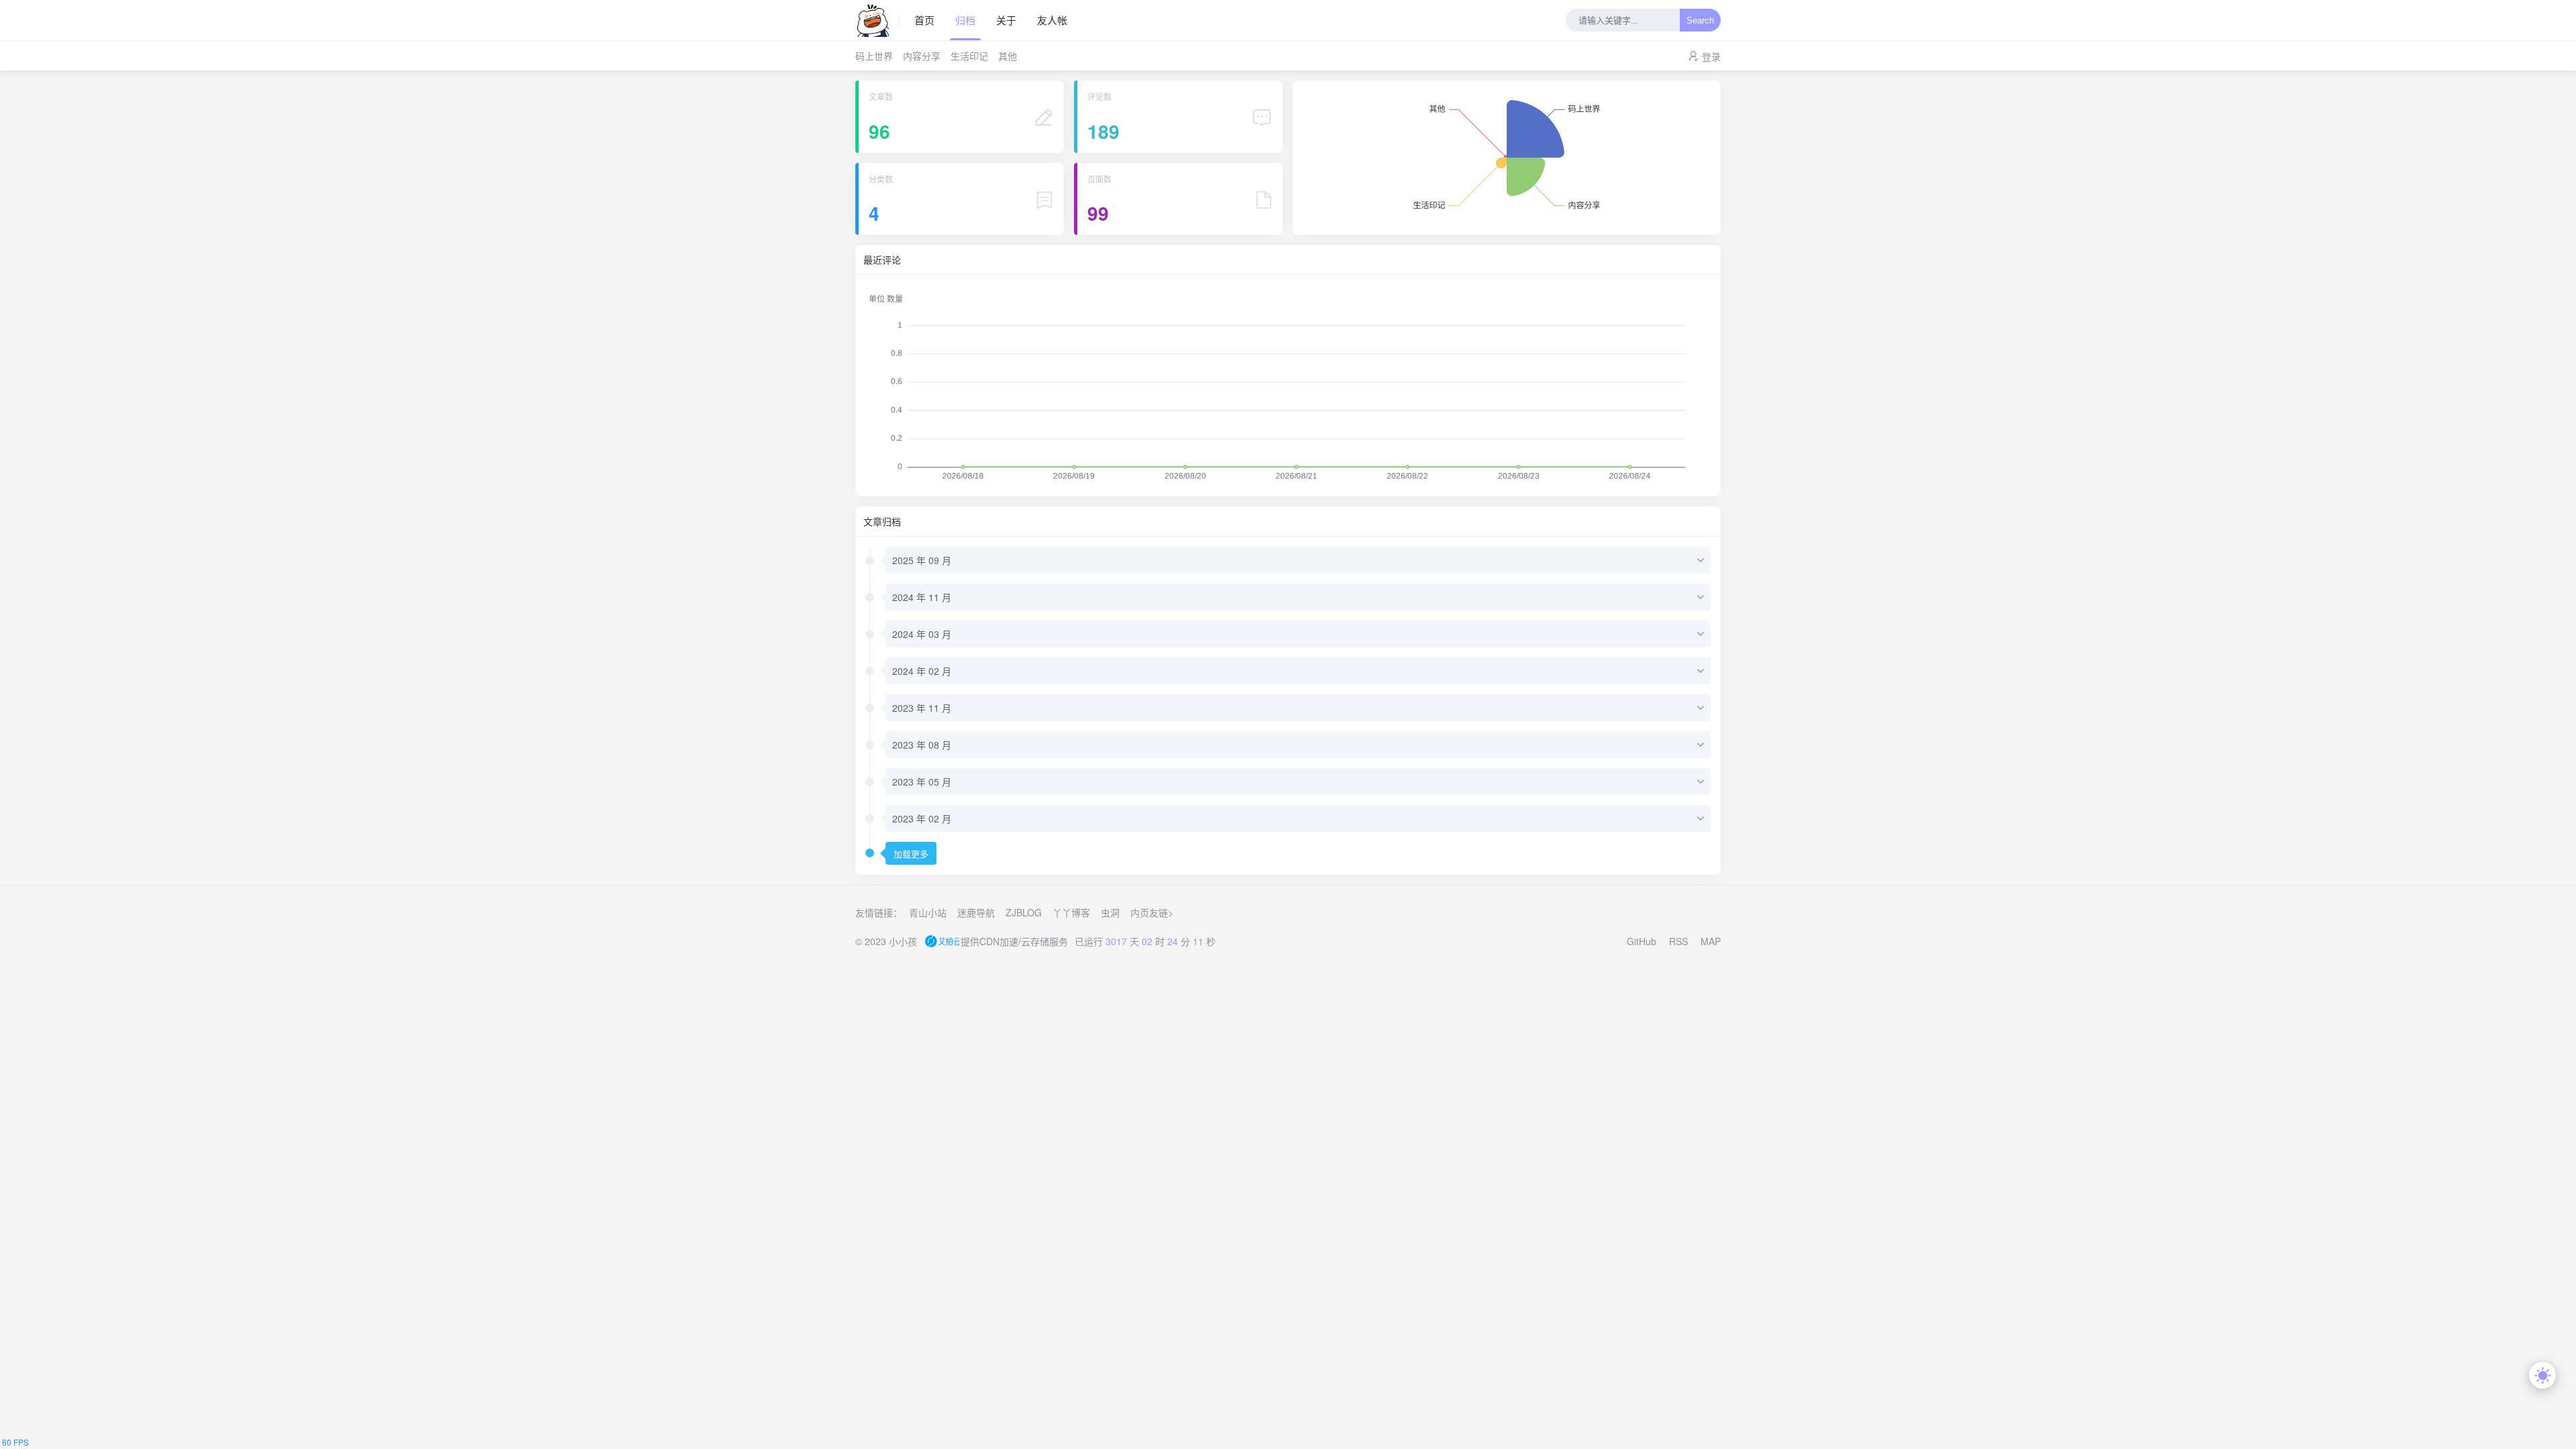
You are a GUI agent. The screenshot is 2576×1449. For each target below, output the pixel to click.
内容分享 (922, 56)
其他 (1008, 56)
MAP (1711, 941)
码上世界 (874, 56)
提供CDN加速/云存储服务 (1014, 941)
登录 (1711, 56)
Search (1700, 20)
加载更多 (911, 854)
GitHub (1642, 941)
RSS (1678, 941)
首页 (924, 20)
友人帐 (1052, 20)
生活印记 (969, 56)
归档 (965, 20)
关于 (1006, 20)
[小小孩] (877, 20)
